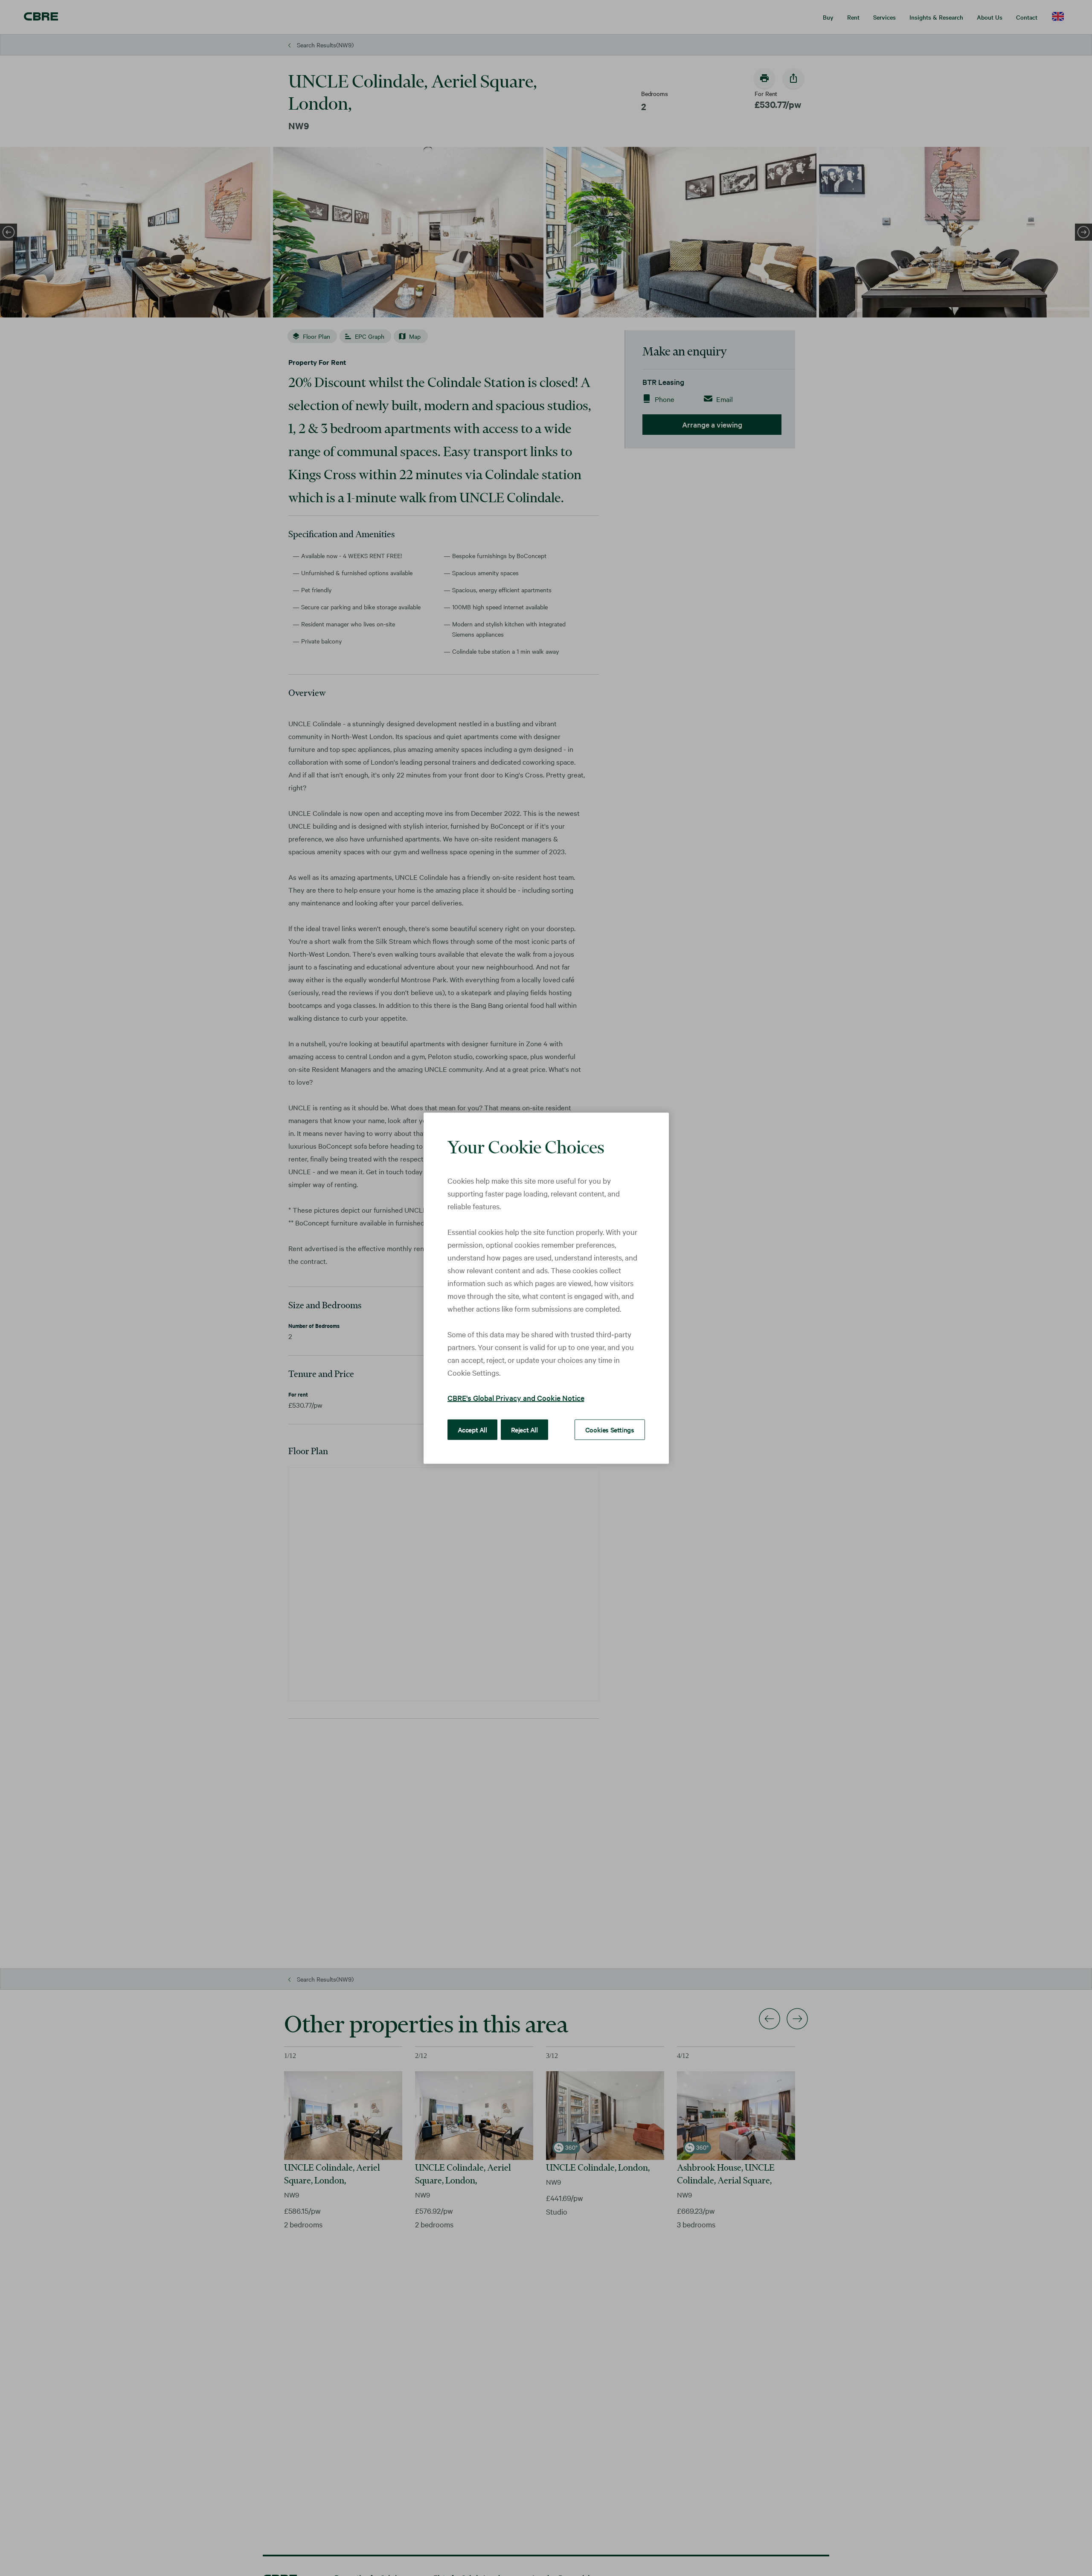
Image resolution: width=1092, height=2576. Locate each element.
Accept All (472, 1429)
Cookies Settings (610, 1429)
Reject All (524, 1429)
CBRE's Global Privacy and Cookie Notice (516, 1397)
